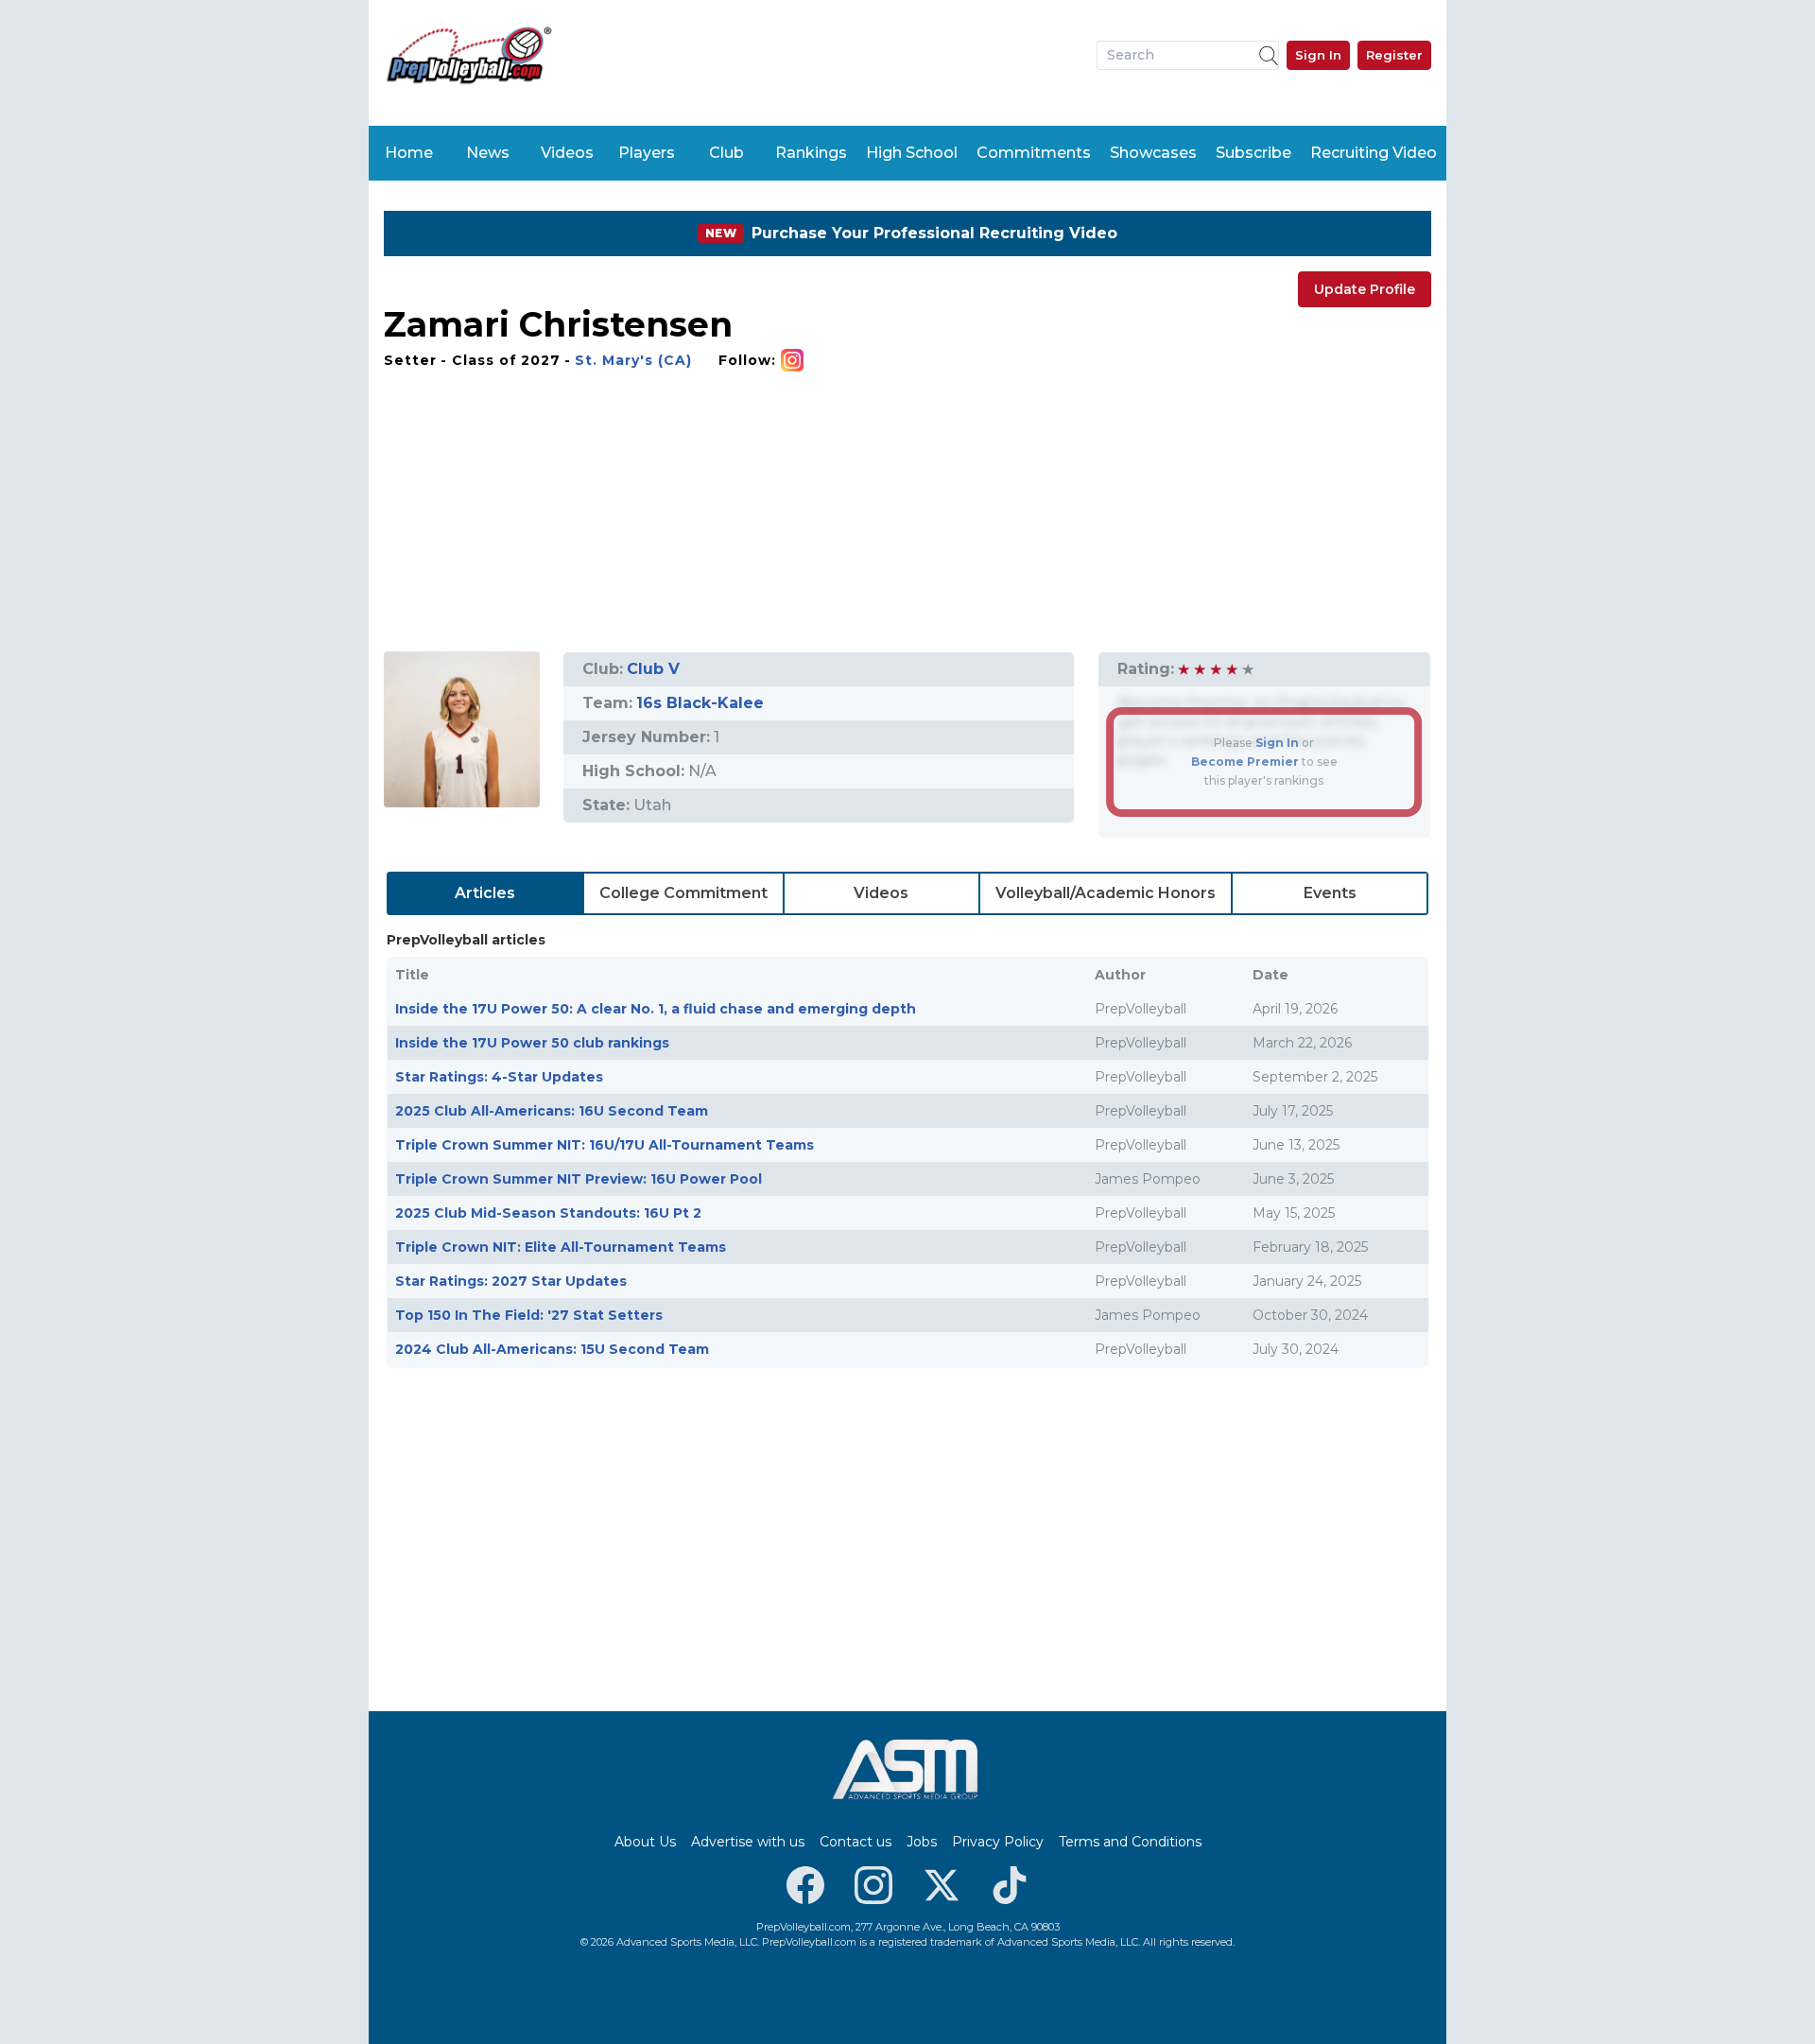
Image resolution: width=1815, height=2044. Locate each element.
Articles (485, 893)
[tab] (485, 893)
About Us (645, 1842)
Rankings (811, 153)
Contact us (856, 1842)
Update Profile (1365, 289)
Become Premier (1245, 762)
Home (409, 153)
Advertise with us (748, 1842)
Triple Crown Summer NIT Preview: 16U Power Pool (579, 1179)
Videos (567, 153)
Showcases (1153, 153)
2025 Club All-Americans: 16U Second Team (552, 1111)
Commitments (1034, 153)
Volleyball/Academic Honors (1106, 893)
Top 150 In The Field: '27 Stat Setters (529, 1315)
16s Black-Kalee (700, 703)
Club (726, 153)
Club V (653, 669)
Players (647, 153)
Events (1330, 893)
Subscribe (1253, 153)
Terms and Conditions (1130, 1842)
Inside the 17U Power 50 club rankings (532, 1043)
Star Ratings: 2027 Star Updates (511, 1281)
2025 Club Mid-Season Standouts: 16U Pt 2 (548, 1213)
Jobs (922, 1842)
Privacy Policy (998, 1842)
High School (912, 153)
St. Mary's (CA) (633, 360)
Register (1394, 55)
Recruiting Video (1374, 153)
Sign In (1318, 55)
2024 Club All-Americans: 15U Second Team (552, 1349)
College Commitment (683, 893)
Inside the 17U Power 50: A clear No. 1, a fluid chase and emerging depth (656, 1009)
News (488, 153)
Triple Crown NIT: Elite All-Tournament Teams (561, 1247)
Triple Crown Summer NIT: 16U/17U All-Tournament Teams (605, 1145)
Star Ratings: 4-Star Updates (499, 1077)
